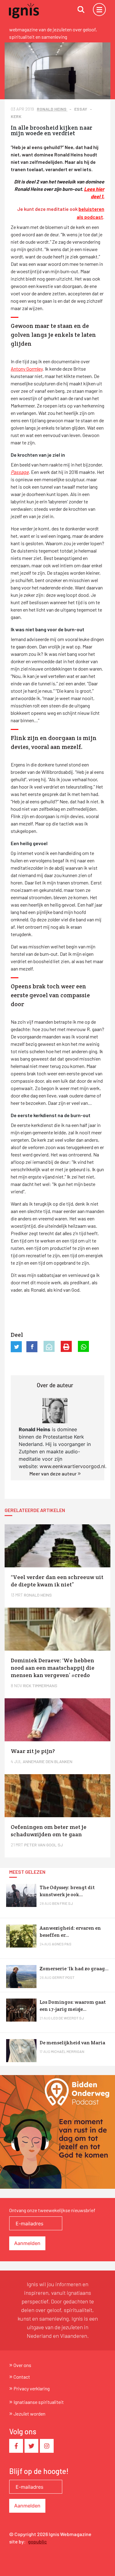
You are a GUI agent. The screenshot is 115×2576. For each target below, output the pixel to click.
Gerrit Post (63, 1977)
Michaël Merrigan (68, 2051)
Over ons (22, 2365)
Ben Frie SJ (63, 1903)
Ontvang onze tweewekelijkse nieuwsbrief (52, 2210)
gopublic (37, 2541)
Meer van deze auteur (54, 1473)
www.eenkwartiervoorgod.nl (72, 1466)
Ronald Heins (52, 109)
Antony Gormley (27, 369)
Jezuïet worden (29, 2414)
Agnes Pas (62, 1944)
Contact (22, 2377)
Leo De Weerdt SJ (68, 2018)
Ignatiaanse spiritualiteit (39, 2402)
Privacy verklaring (32, 2388)
